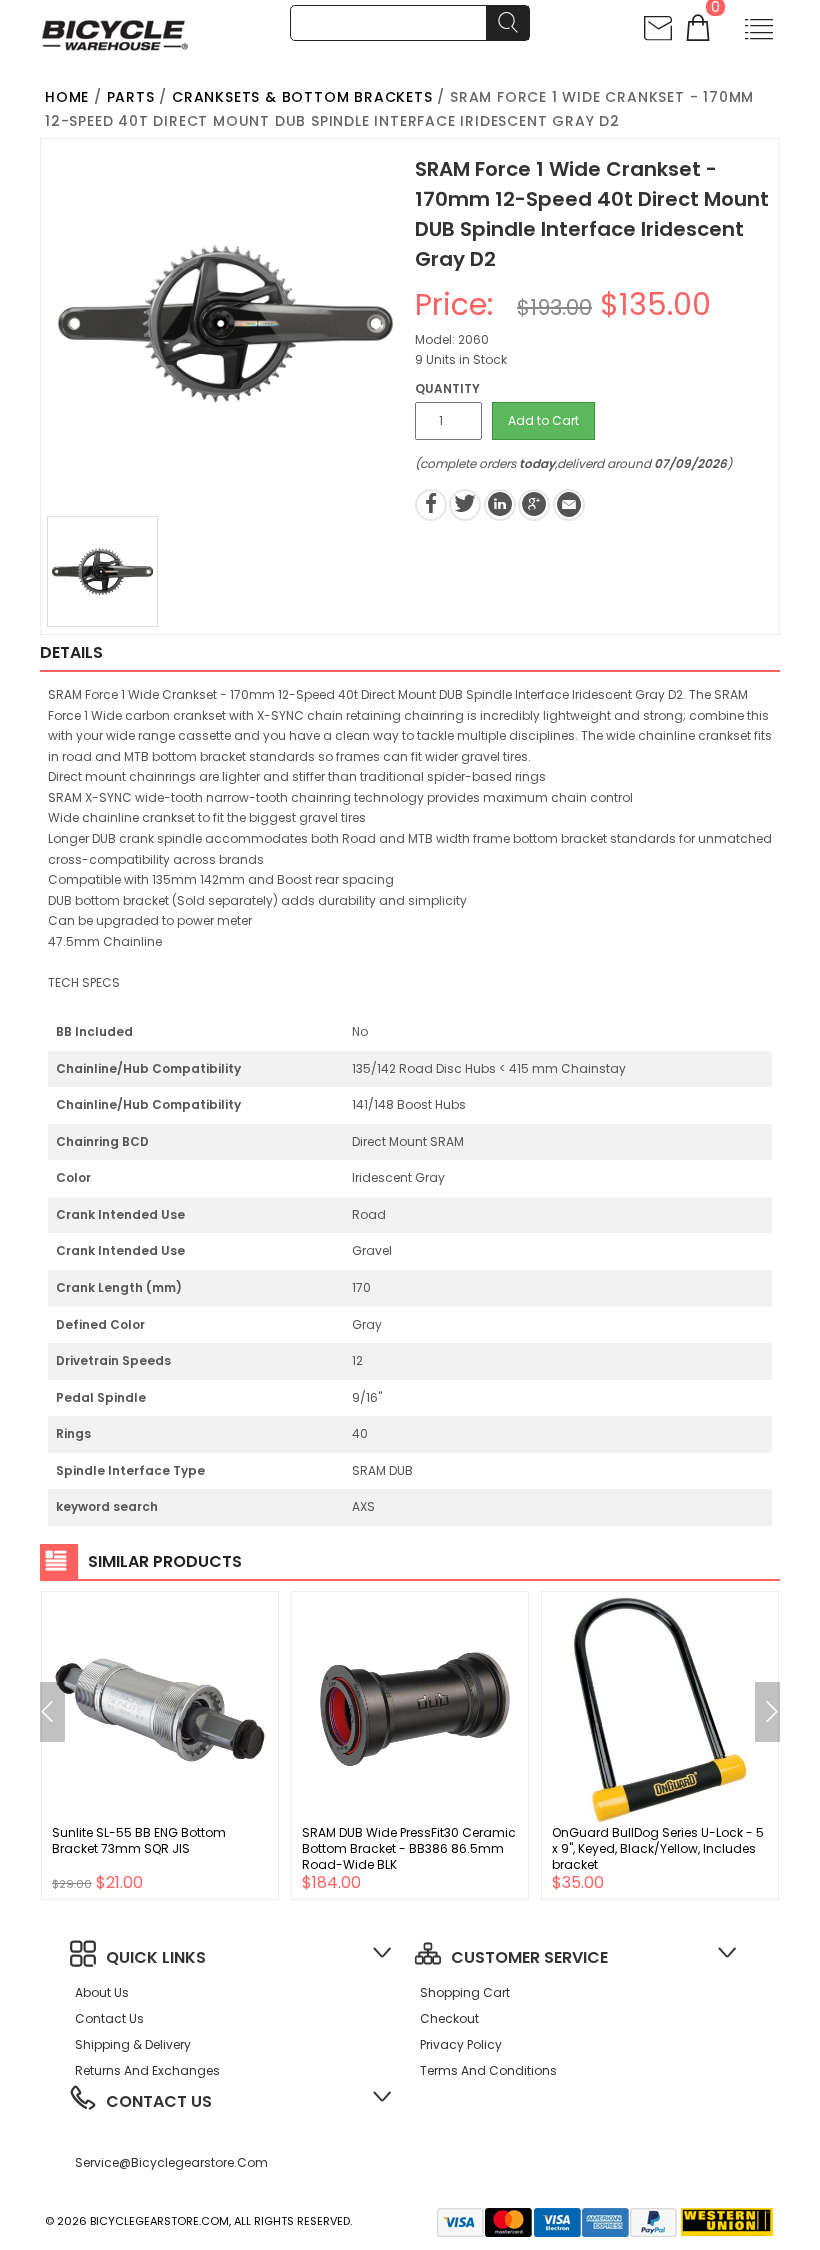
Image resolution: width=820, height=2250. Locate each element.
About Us (102, 1992)
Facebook (431, 505)
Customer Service (529, 1957)
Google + (534, 505)
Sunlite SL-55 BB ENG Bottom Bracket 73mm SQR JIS (139, 1840)
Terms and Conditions (488, 2070)
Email (569, 505)
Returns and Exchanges (147, 2070)
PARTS (131, 97)
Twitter (465, 505)
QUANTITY (447, 388)
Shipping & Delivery (133, 2044)
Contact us (109, 2018)
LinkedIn (500, 505)
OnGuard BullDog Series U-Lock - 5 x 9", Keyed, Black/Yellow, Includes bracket (658, 1848)
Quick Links (156, 1957)
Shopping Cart (465, 1992)
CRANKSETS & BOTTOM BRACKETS (302, 97)
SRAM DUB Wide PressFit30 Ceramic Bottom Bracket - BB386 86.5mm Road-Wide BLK (409, 1848)
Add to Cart (543, 420)
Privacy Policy (461, 2044)
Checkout (449, 2018)
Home (67, 97)
